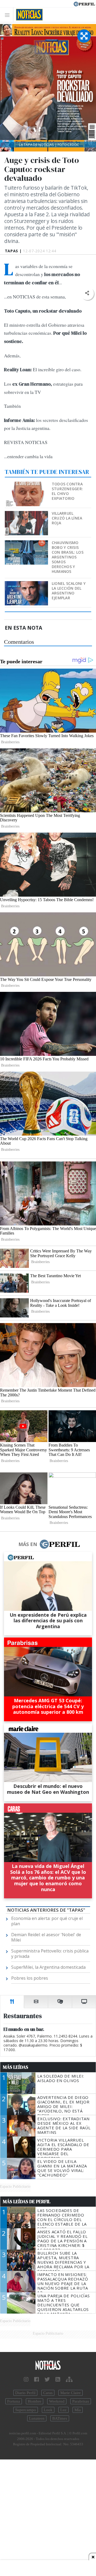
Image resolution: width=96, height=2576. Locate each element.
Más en (28, 1544)
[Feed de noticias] (58, 2379)
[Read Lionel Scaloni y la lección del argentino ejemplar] (27, 585)
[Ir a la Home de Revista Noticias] (28, 15)
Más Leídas (16, 2067)
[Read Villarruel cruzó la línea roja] (27, 515)
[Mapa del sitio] (69, 2379)
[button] (87, 293)
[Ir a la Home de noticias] (48, 2365)
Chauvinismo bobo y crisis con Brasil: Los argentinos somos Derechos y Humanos (68, 557)
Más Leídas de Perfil (27, 2202)
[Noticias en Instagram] (26, 2379)
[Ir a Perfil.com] (84, 3)
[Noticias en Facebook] (37, 2379)
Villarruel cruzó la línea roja (67, 518)
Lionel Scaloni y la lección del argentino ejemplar (69, 591)
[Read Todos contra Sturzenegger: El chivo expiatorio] (27, 485)
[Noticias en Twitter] (47, 2379)
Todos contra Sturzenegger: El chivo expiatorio (67, 491)
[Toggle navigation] (9, 15)
